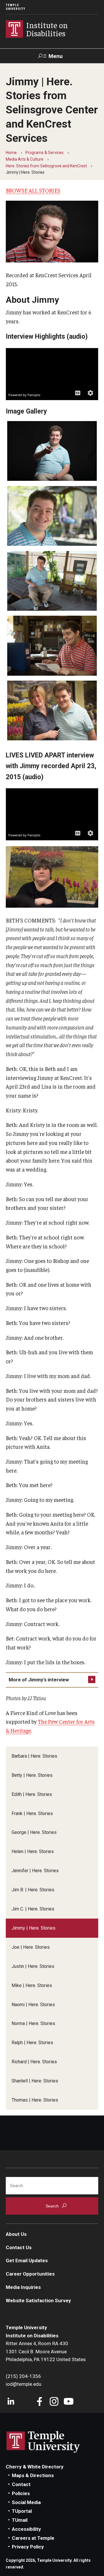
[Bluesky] (25, 2402)
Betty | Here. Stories (32, 1775)
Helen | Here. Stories (33, 1851)
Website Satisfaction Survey (38, 2301)
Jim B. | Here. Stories (33, 1890)
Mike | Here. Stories (32, 1985)
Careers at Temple (33, 2538)
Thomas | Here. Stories (35, 2100)
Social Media (26, 2502)
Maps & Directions (33, 2475)
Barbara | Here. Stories (34, 1756)
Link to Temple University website (43, 2442)
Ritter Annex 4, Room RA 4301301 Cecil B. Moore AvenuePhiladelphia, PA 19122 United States (46, 2351)
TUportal (22, 2511)
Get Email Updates (27, 2260)
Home (11, 153)
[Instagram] (54, 2402)
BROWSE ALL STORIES (33, 190)
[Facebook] (40, 2402)
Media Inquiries (23, 2287)
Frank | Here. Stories (32, 1813)
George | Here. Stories (34, 1832)
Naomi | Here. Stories (33, 2005)
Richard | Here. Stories (34, 2062)
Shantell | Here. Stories (35, 2081)
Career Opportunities (30, 2274)
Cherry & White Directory (35, 2467)
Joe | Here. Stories (31, 1947)
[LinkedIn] (11, 2402)
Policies (21, 2493)
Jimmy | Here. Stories (34, 1928)
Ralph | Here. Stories (32, 2043)
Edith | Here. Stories (32, 1794)
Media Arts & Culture (25, 159)
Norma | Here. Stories (33, 2023)
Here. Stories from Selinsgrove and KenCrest (46, 166)
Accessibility (26, 2529)
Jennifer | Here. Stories (35, 1871)
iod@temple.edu (24, 2384)
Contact (21, 2484)
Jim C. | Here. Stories (33, 1909)
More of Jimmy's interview (39, 1680)
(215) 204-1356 (23, 2376)
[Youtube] (69, 2402)
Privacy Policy (28, 2547)
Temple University (16, 7)
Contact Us (19, 2247)
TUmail (20, 2520)
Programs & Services (44, 153)
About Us (16, 2234)
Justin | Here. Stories (33, 1966)
